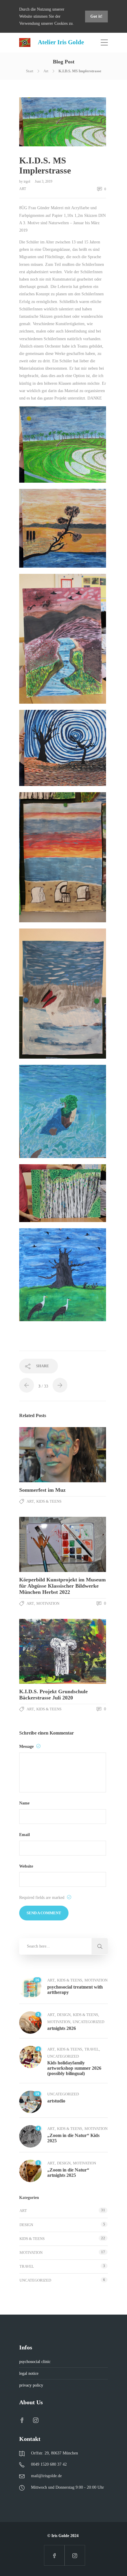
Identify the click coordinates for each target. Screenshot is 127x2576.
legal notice (29, 2373)
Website (26, 1866)
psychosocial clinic (35, 2362)
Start (30, 71)
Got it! (96, 16)
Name (24, 1803)
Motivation (48, 1603)
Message (27, 1746)
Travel (92, 2049)
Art (46, 71)
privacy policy (31, 2385)
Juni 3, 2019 (44, 181)
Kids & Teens (49, 1501)
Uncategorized (88, 2022)
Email (25, 1835)
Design (64, 2015)
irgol (27, 181)
